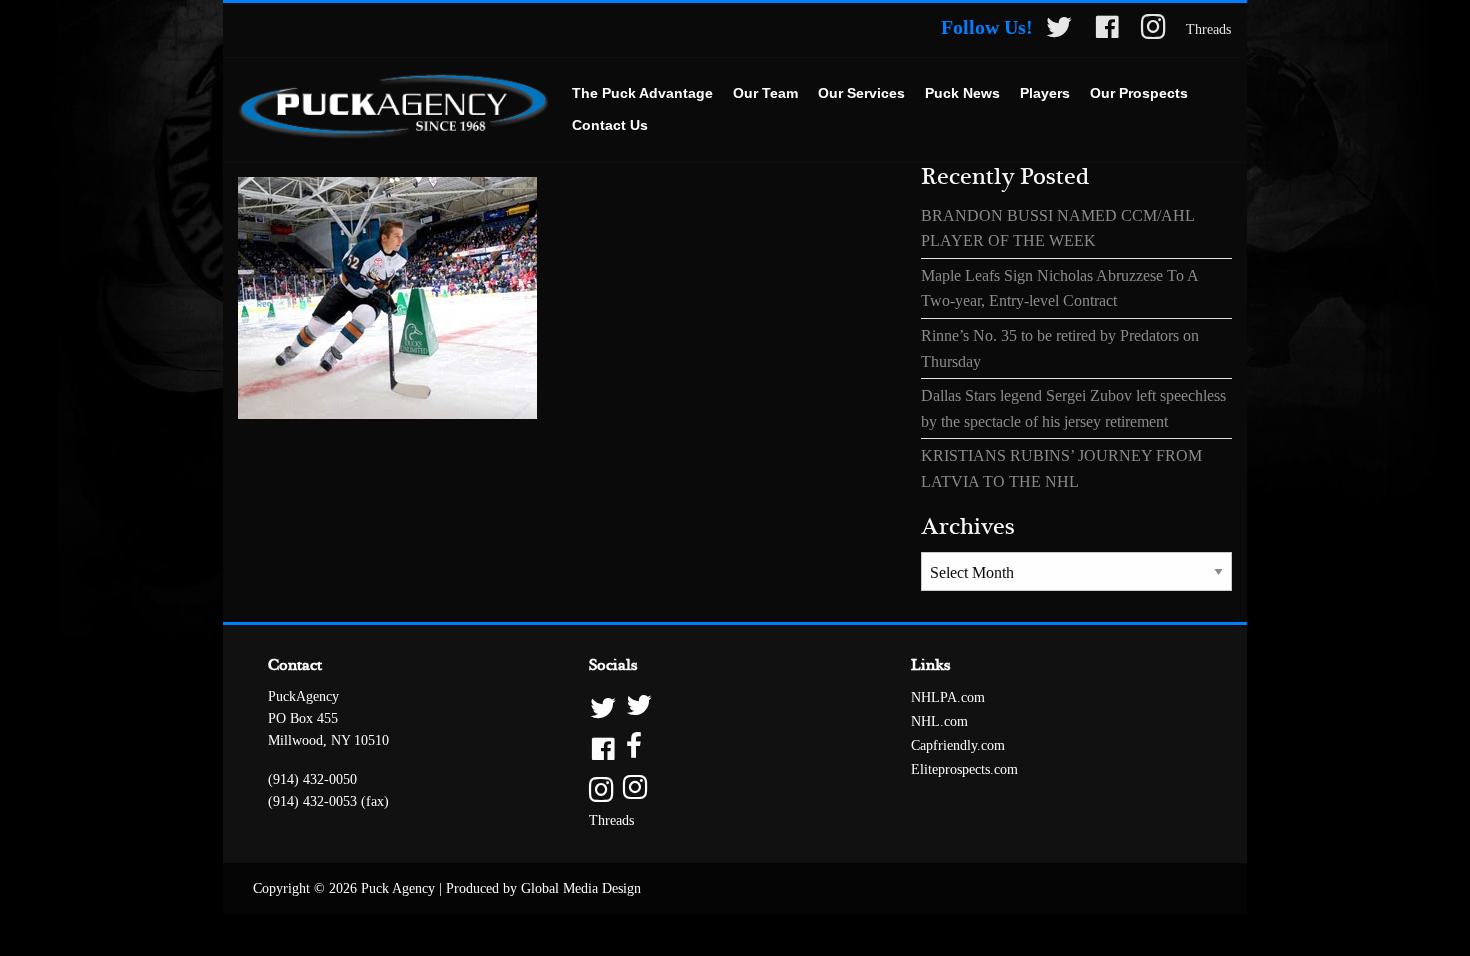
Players (1045, 93)
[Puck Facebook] (1107, 30)
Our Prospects (1139, 93)
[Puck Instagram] (1153, 30)
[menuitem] (642, 94)
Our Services (861, 93)
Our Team (765, 93)
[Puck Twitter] (1059, 30)
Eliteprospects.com (964, 769)
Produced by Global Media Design (543, 888)
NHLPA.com (948, 697)
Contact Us (610, 125)
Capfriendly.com (958, 745)
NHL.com (939, 721)
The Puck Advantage (642, 93)
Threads (1208, 29)
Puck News (962, 93)
